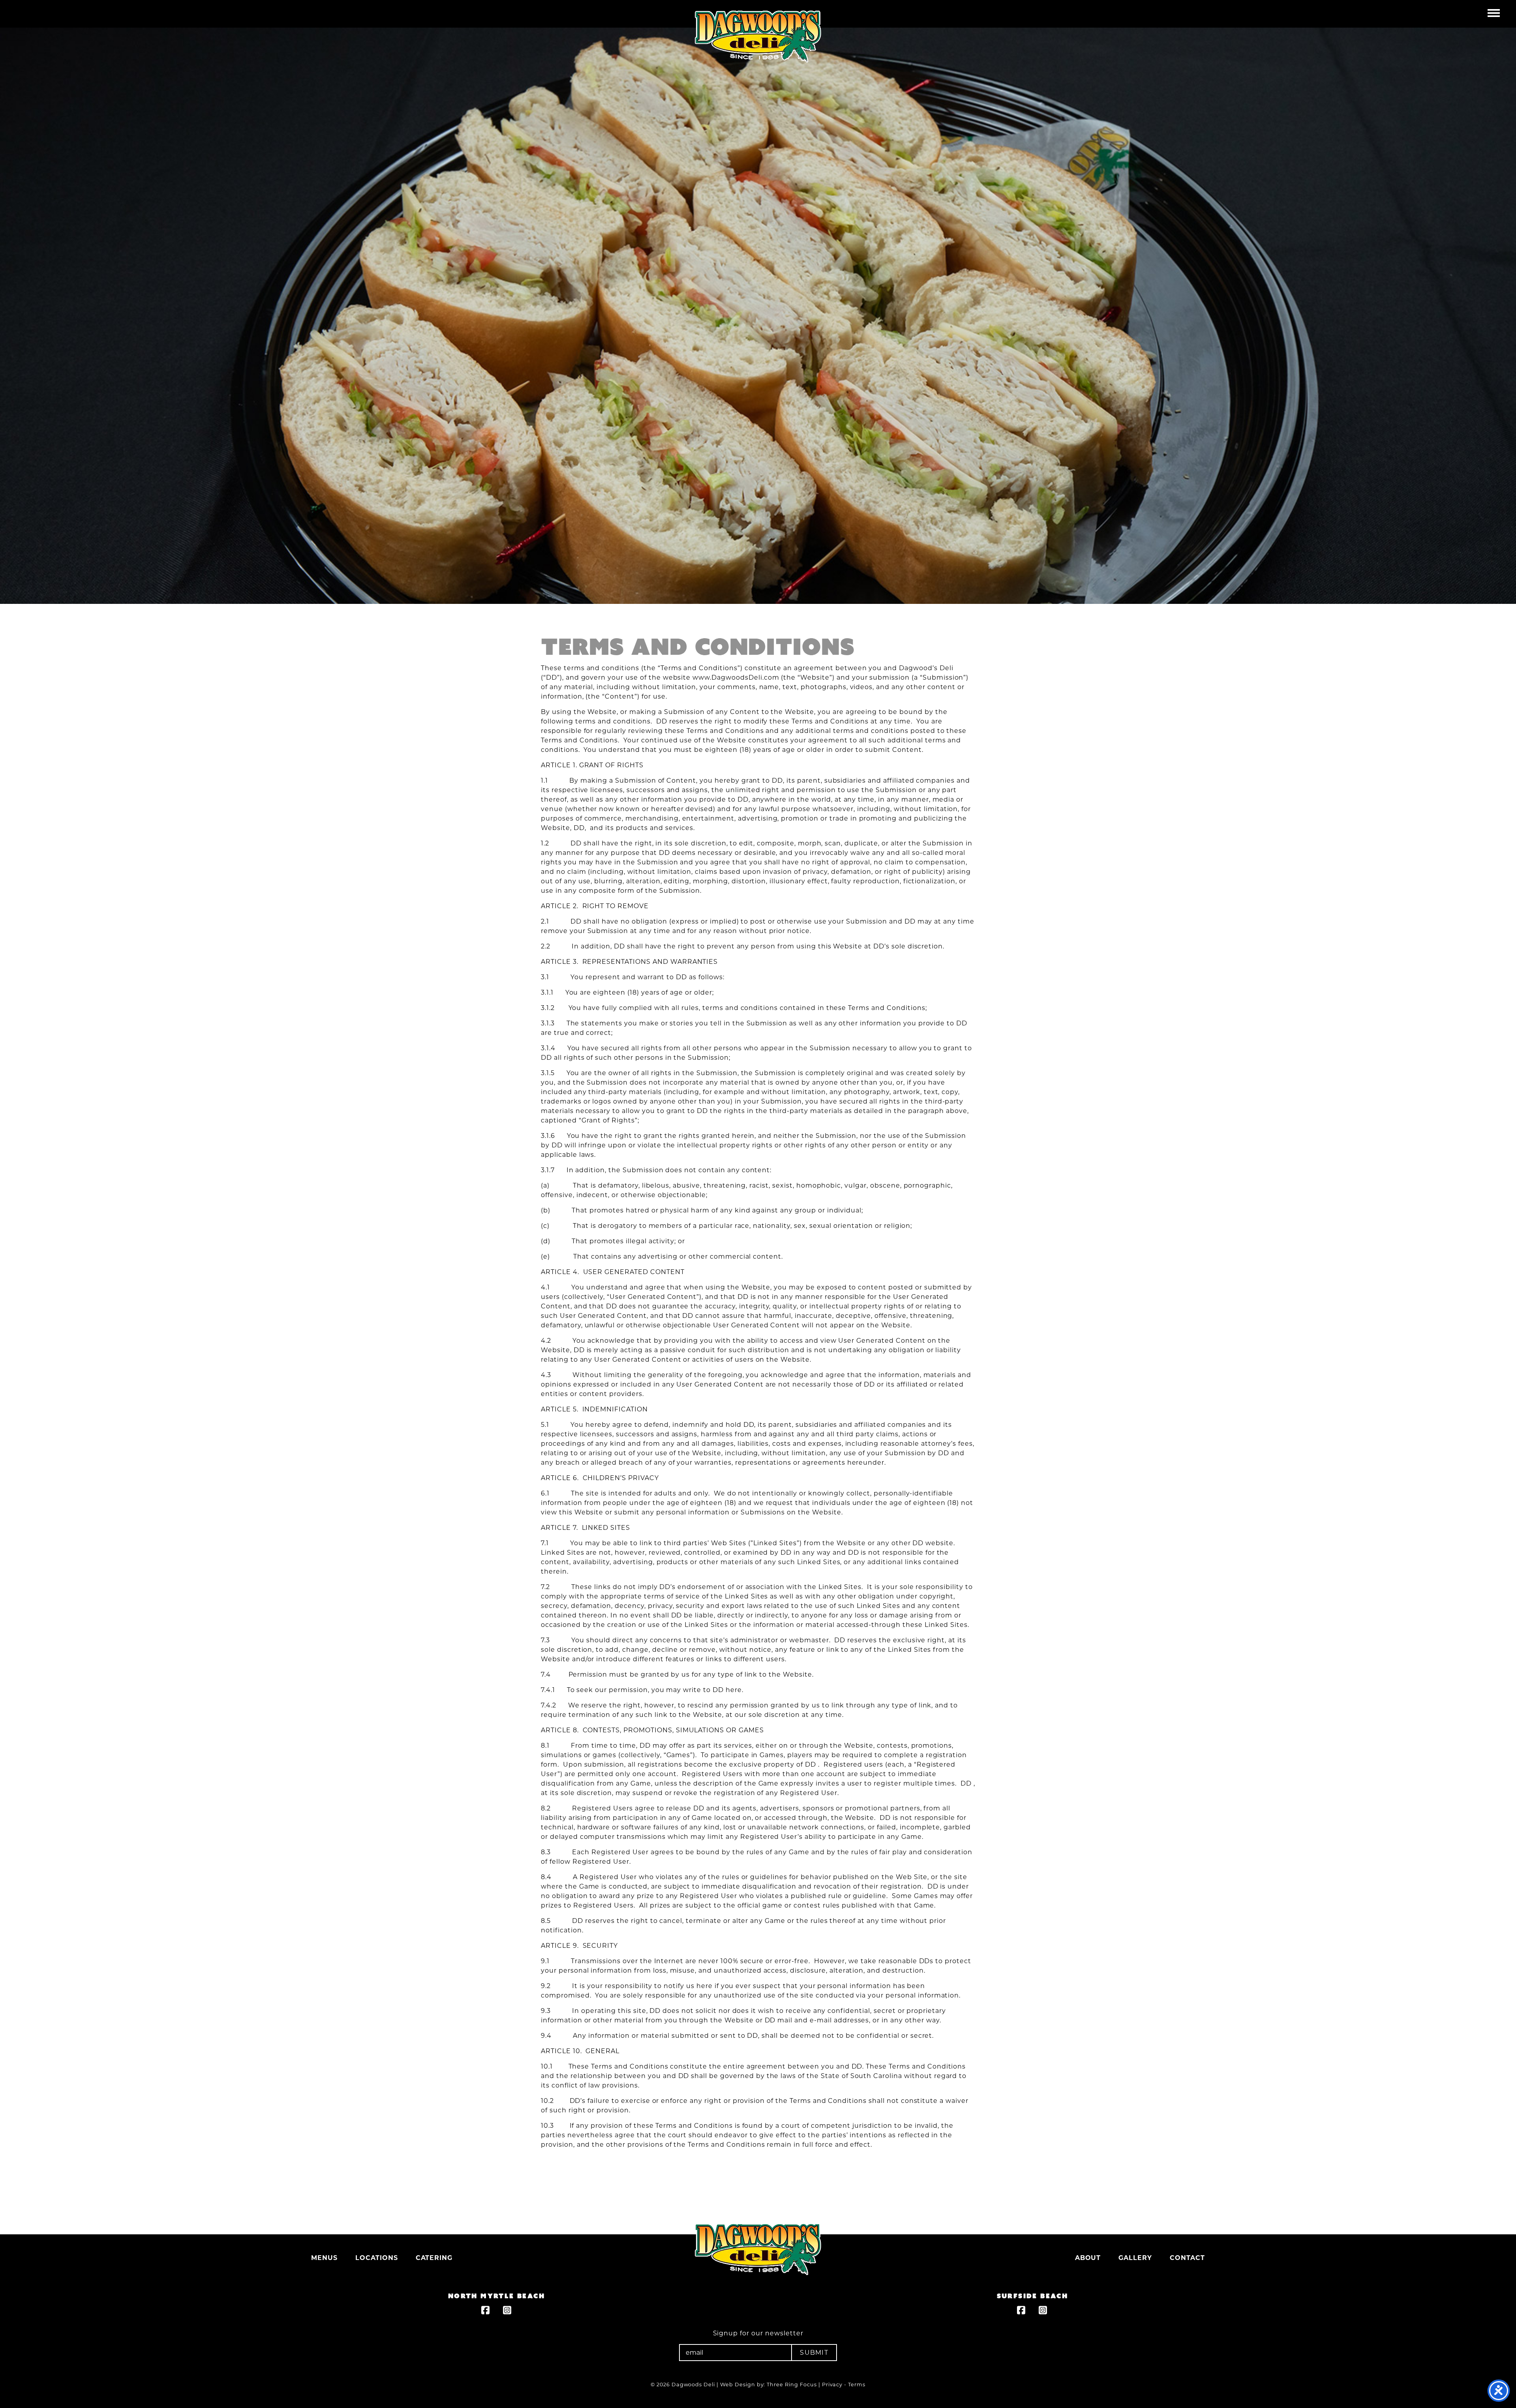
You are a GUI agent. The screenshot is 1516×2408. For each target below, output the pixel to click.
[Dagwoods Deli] (758, 2249)
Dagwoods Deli (758, 37)
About (1088, 2258)
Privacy (832, 2385)
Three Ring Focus (792, 2385)
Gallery (1135, 2258)
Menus (324, 2258)
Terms (857, 2385)
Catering (434, 2258)
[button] (1494, 12)
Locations (377, 2258)
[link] (486, 2311)
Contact (1187, 2258)
